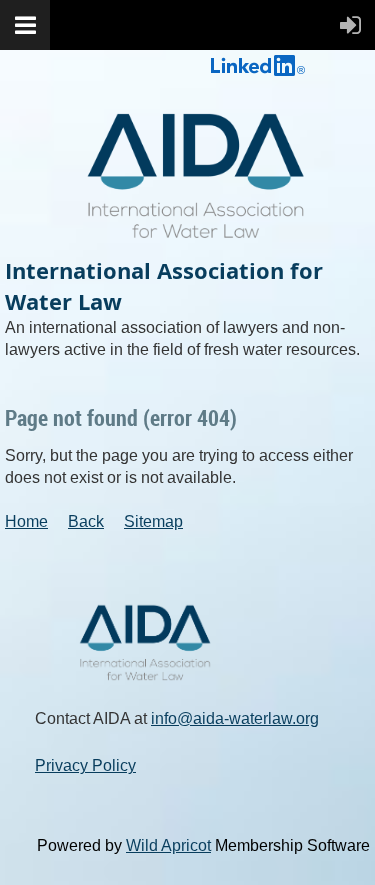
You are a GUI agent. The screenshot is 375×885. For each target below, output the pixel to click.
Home (26, 521)
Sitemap (153, 521)
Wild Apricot (168, 845)
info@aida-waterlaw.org (235, 718)
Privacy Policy (85, 765)
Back (86, 521)
